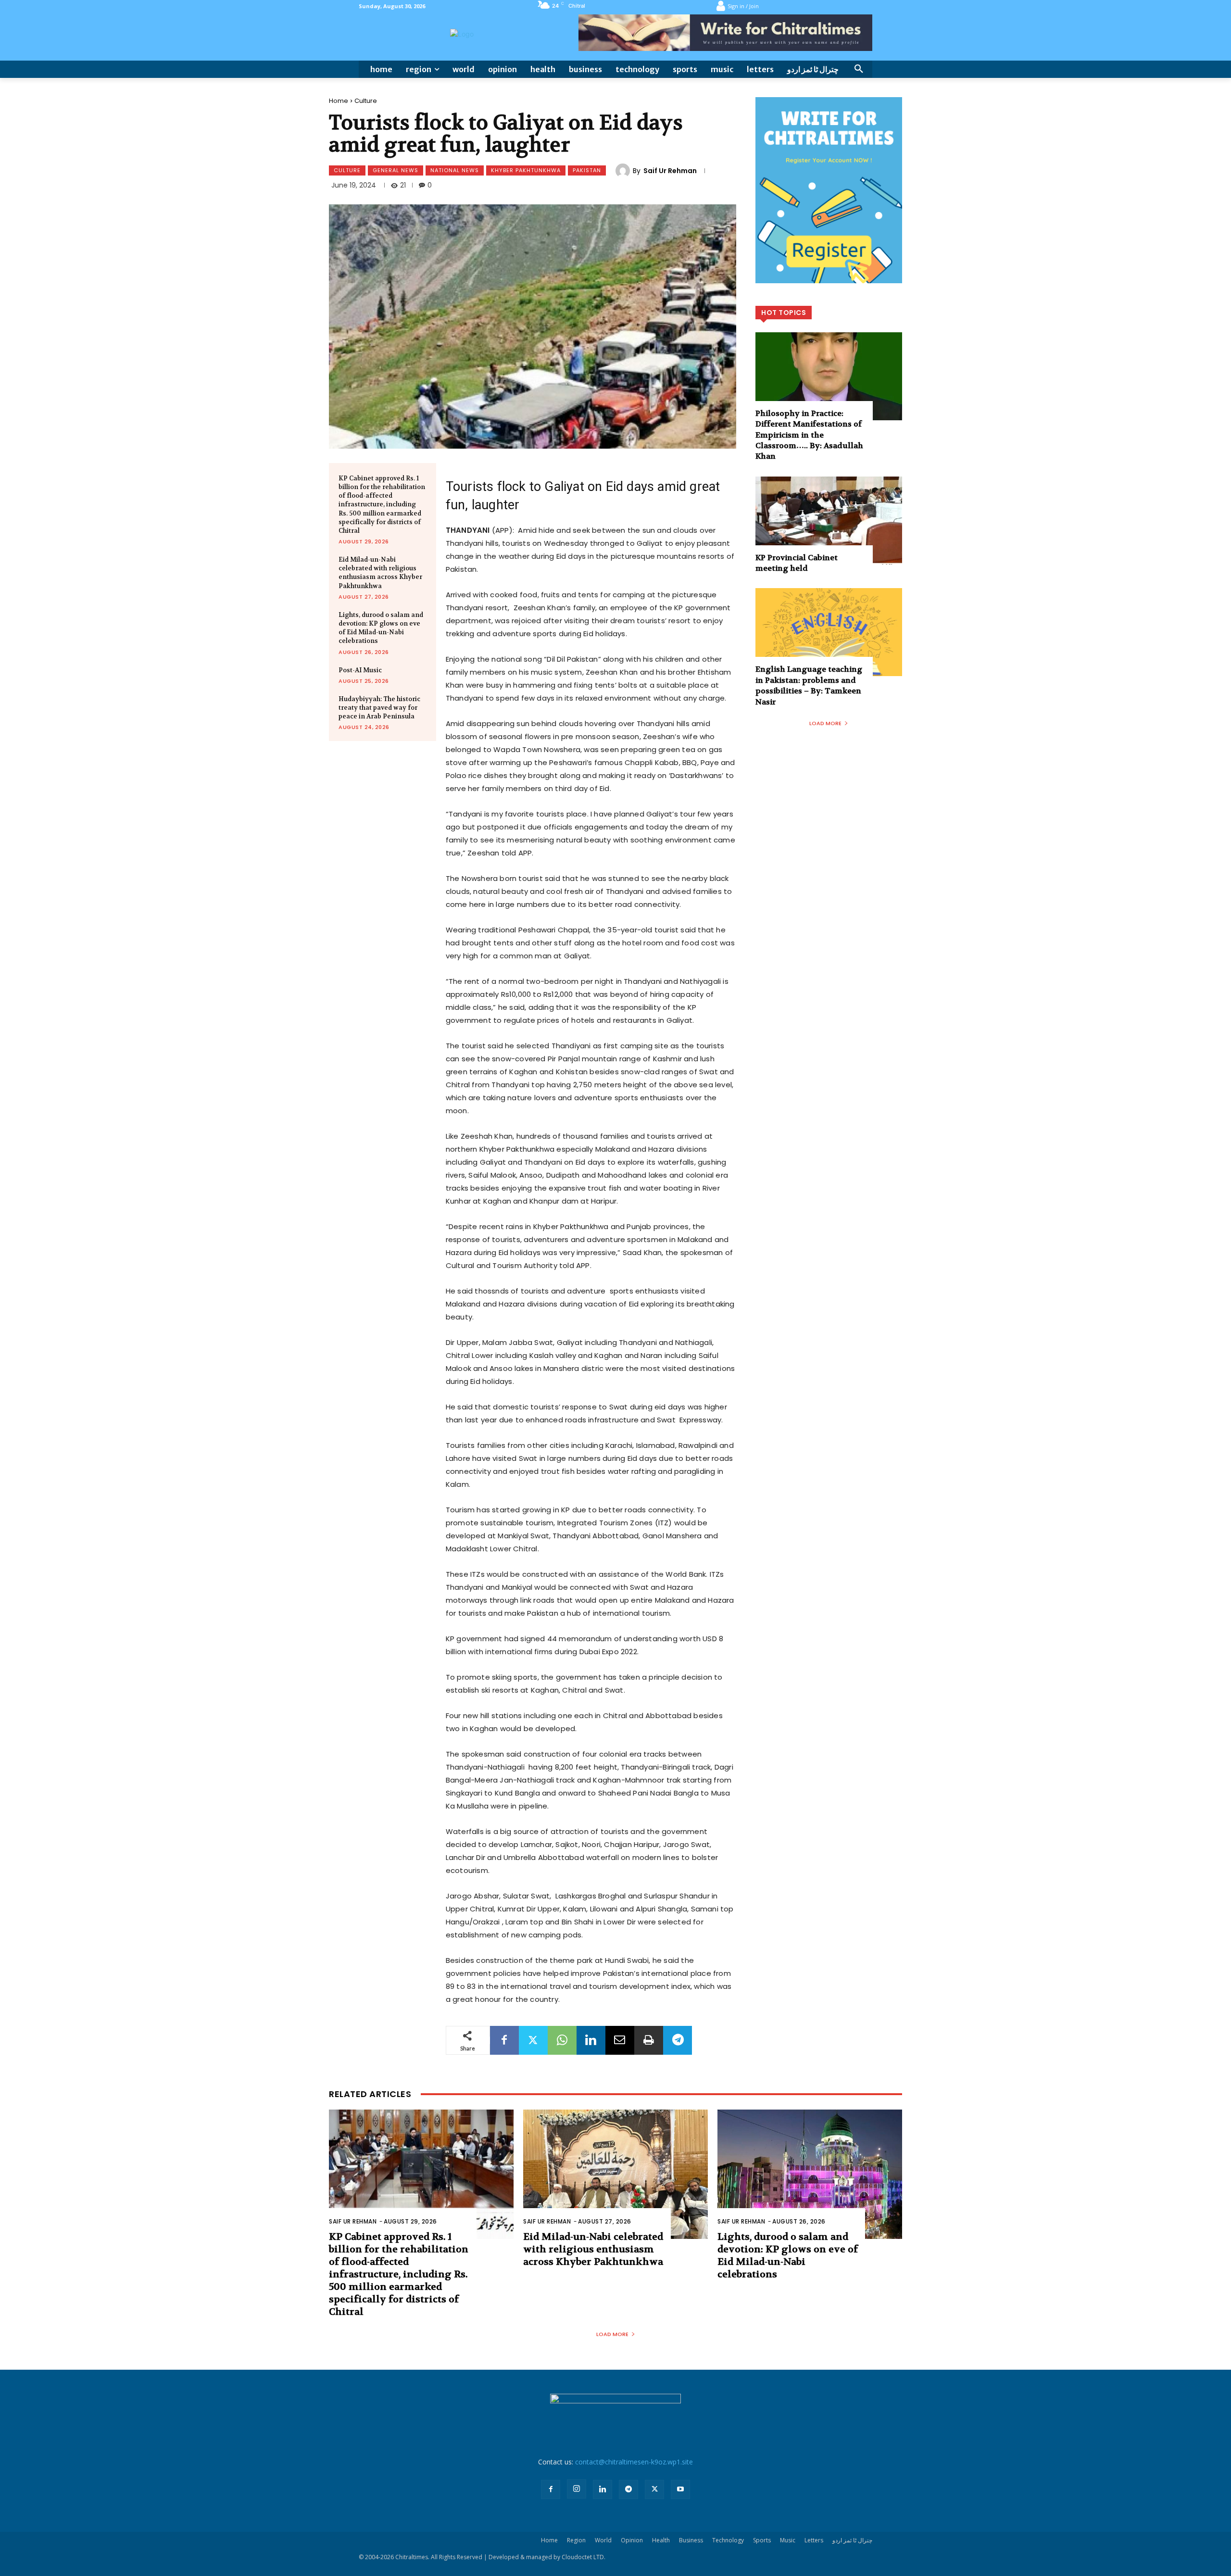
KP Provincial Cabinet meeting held (797, 563)
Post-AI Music (360, 670)
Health (661, 2540)
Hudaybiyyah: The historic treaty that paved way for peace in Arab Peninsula (379, 708)
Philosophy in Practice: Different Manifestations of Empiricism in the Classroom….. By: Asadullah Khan (809, 435)
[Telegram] (678, 2040)
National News (455, 170)
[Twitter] (533, 2040)
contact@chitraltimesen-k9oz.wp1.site (634, 2462)
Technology (728, 2540)
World (603, 2540)
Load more (825, 723)
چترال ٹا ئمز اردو (852, 2540)
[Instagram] (577, 2489)
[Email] (620, 2040)
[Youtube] (680, 2489)
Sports (762, 2540)
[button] (859, 69)
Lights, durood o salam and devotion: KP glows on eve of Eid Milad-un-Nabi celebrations (381, 628)
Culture (366, 101)
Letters (814, 2540)
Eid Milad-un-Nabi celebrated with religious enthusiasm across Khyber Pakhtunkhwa (380, 573)
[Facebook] (504, 2040)
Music (788, 2540)
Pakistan (587, 170)
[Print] (649, 2040)
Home (339, 101)
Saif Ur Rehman (670, 171)
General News (396, 170)
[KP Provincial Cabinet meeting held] (829, 521)
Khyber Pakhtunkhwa (526, 170)
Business (691, 2540)
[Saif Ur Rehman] (624, 171)
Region (576, 2540)
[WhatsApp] (562, 2040)
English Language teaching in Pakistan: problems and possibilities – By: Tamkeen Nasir (809, 685)
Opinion (632, 2540)
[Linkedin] (591, 2040)
